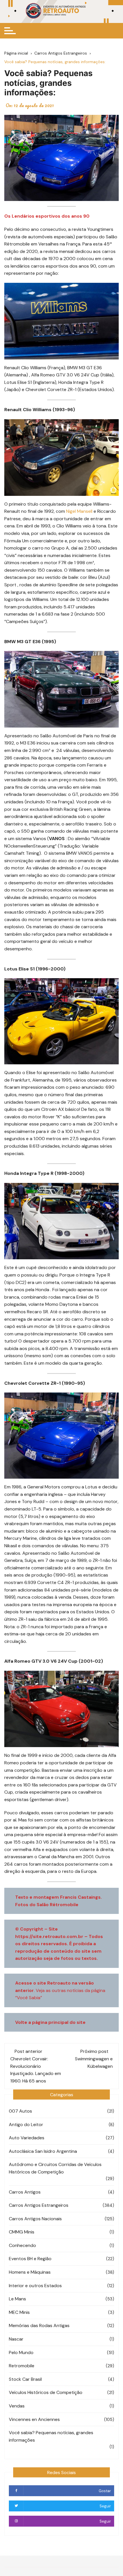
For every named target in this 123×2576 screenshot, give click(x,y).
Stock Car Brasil (25, 2379)
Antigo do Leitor (26, 2125)
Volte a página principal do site (50, 2022)
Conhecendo (22, 2245)
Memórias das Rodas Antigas (39, 2325)
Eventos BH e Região (30, 2259)
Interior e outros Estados (35, 2286)
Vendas (17, 2406)
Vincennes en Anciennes (34, 2419)
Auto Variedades (27, 2138)
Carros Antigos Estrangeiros (39, 2205)
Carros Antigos (25, 2192)
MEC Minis (19, 2312)
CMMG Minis (22, 2232)
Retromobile (22, 2366)
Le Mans (17, 2299)
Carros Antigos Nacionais (35, 2219)
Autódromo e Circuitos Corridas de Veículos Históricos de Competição (55, 2168)
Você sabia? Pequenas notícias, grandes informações (51, 2436)
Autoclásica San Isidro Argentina (43, 2151)
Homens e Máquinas (30, 2272)
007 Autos (20, 2111)
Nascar (16, 2339)
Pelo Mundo (21, 2352)
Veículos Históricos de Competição (46, 2392)
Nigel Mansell (79, 511)
